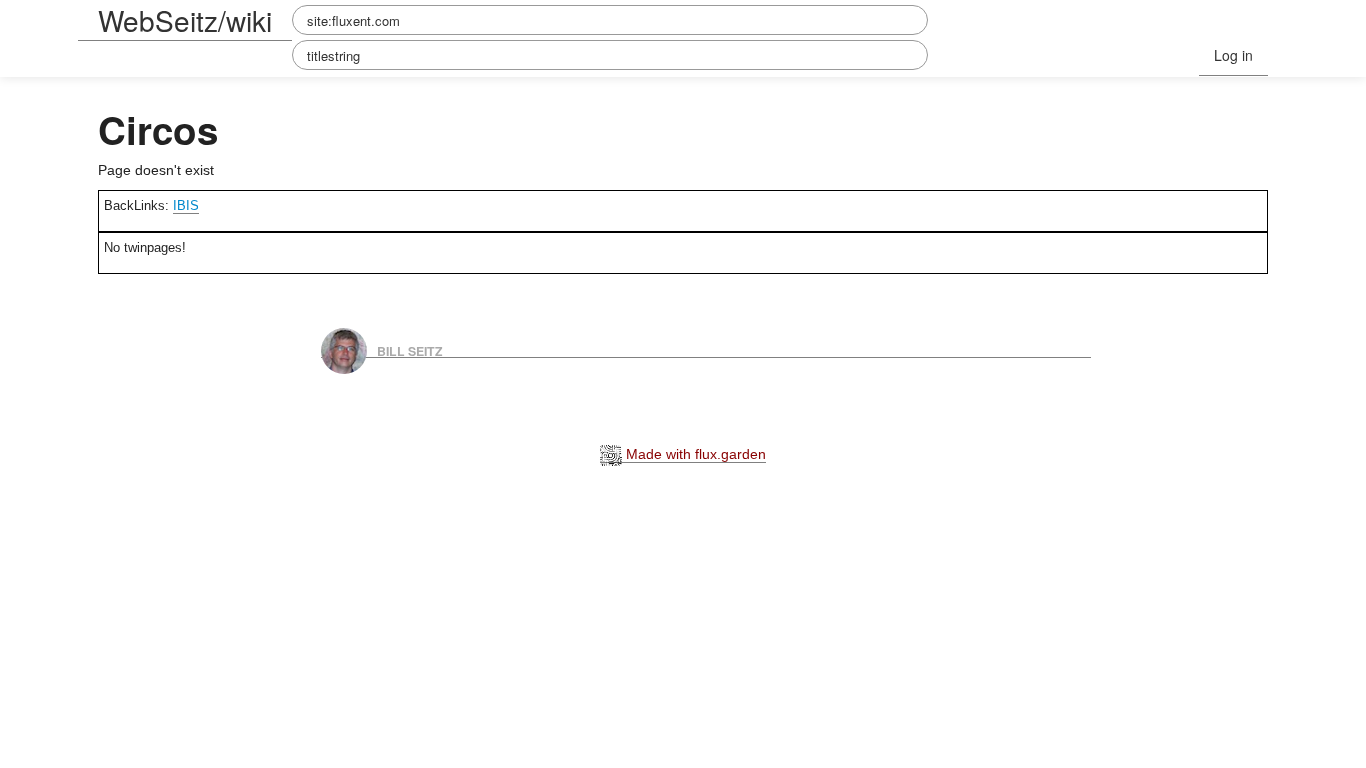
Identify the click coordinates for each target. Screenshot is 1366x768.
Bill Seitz (410, 350)
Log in (1233, 55)
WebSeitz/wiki (185, 20)
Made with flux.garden (694, 454)
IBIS (186, 205)
